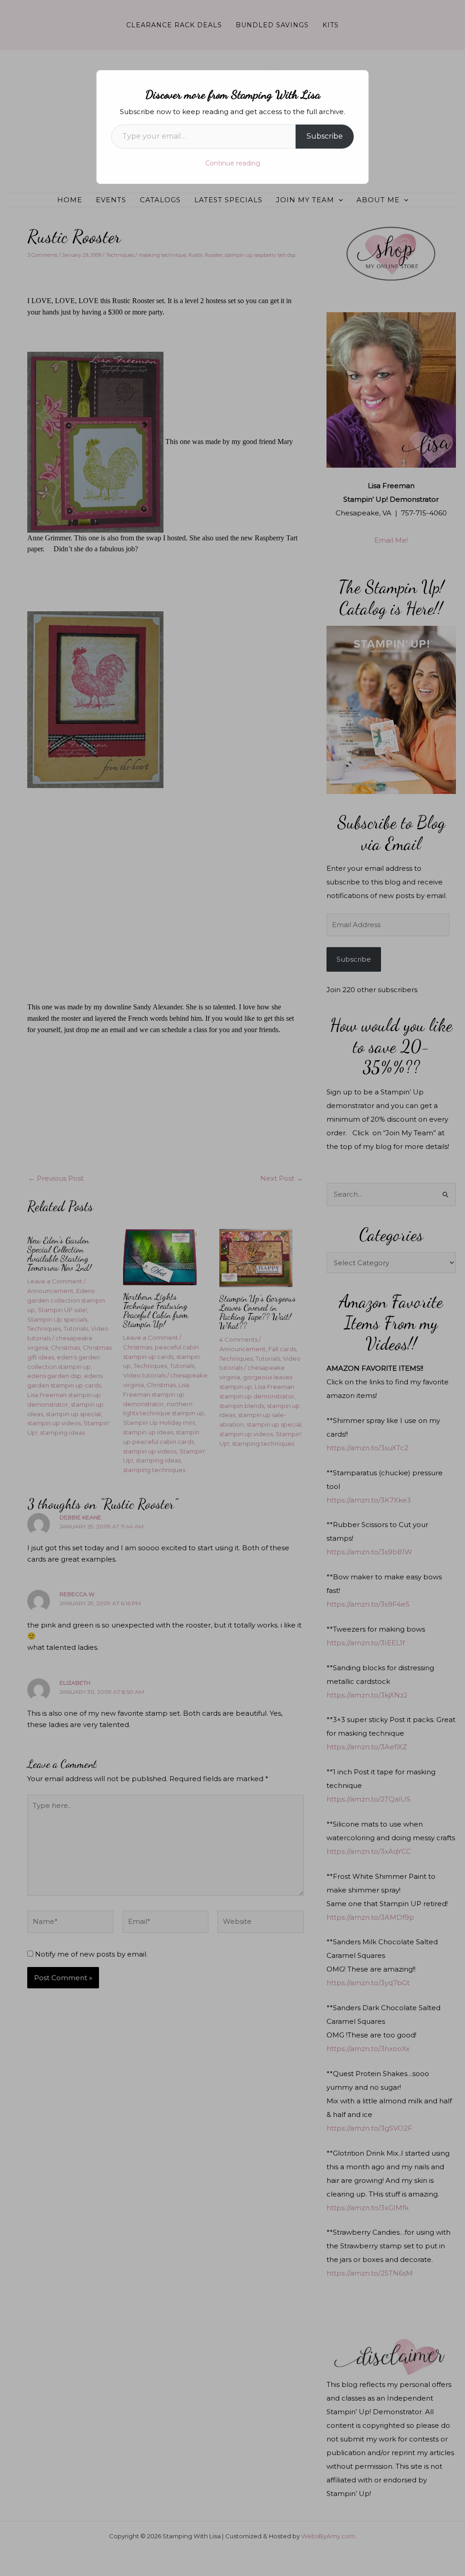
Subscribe (325, 136)
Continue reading (233, 163)
